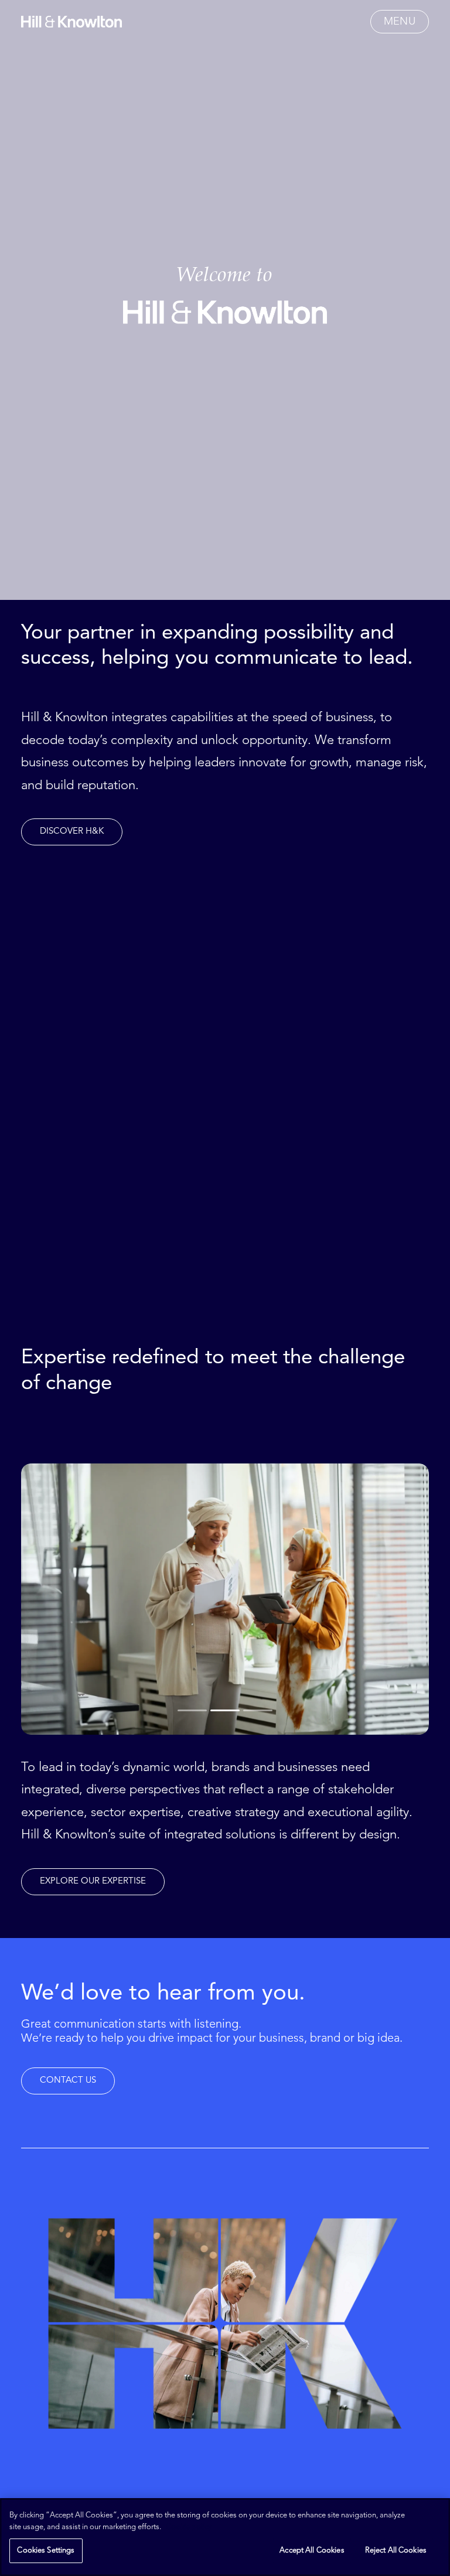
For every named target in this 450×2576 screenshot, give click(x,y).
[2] (225, 1711)
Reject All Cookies (396, 2551)
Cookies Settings (46, 2551)
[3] (257, 1711)
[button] (400, 22)
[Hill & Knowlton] (71, 22)
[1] (193, 1711)
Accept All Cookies (312, 2551)
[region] (225, 2537)
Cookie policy (189, 2527)
